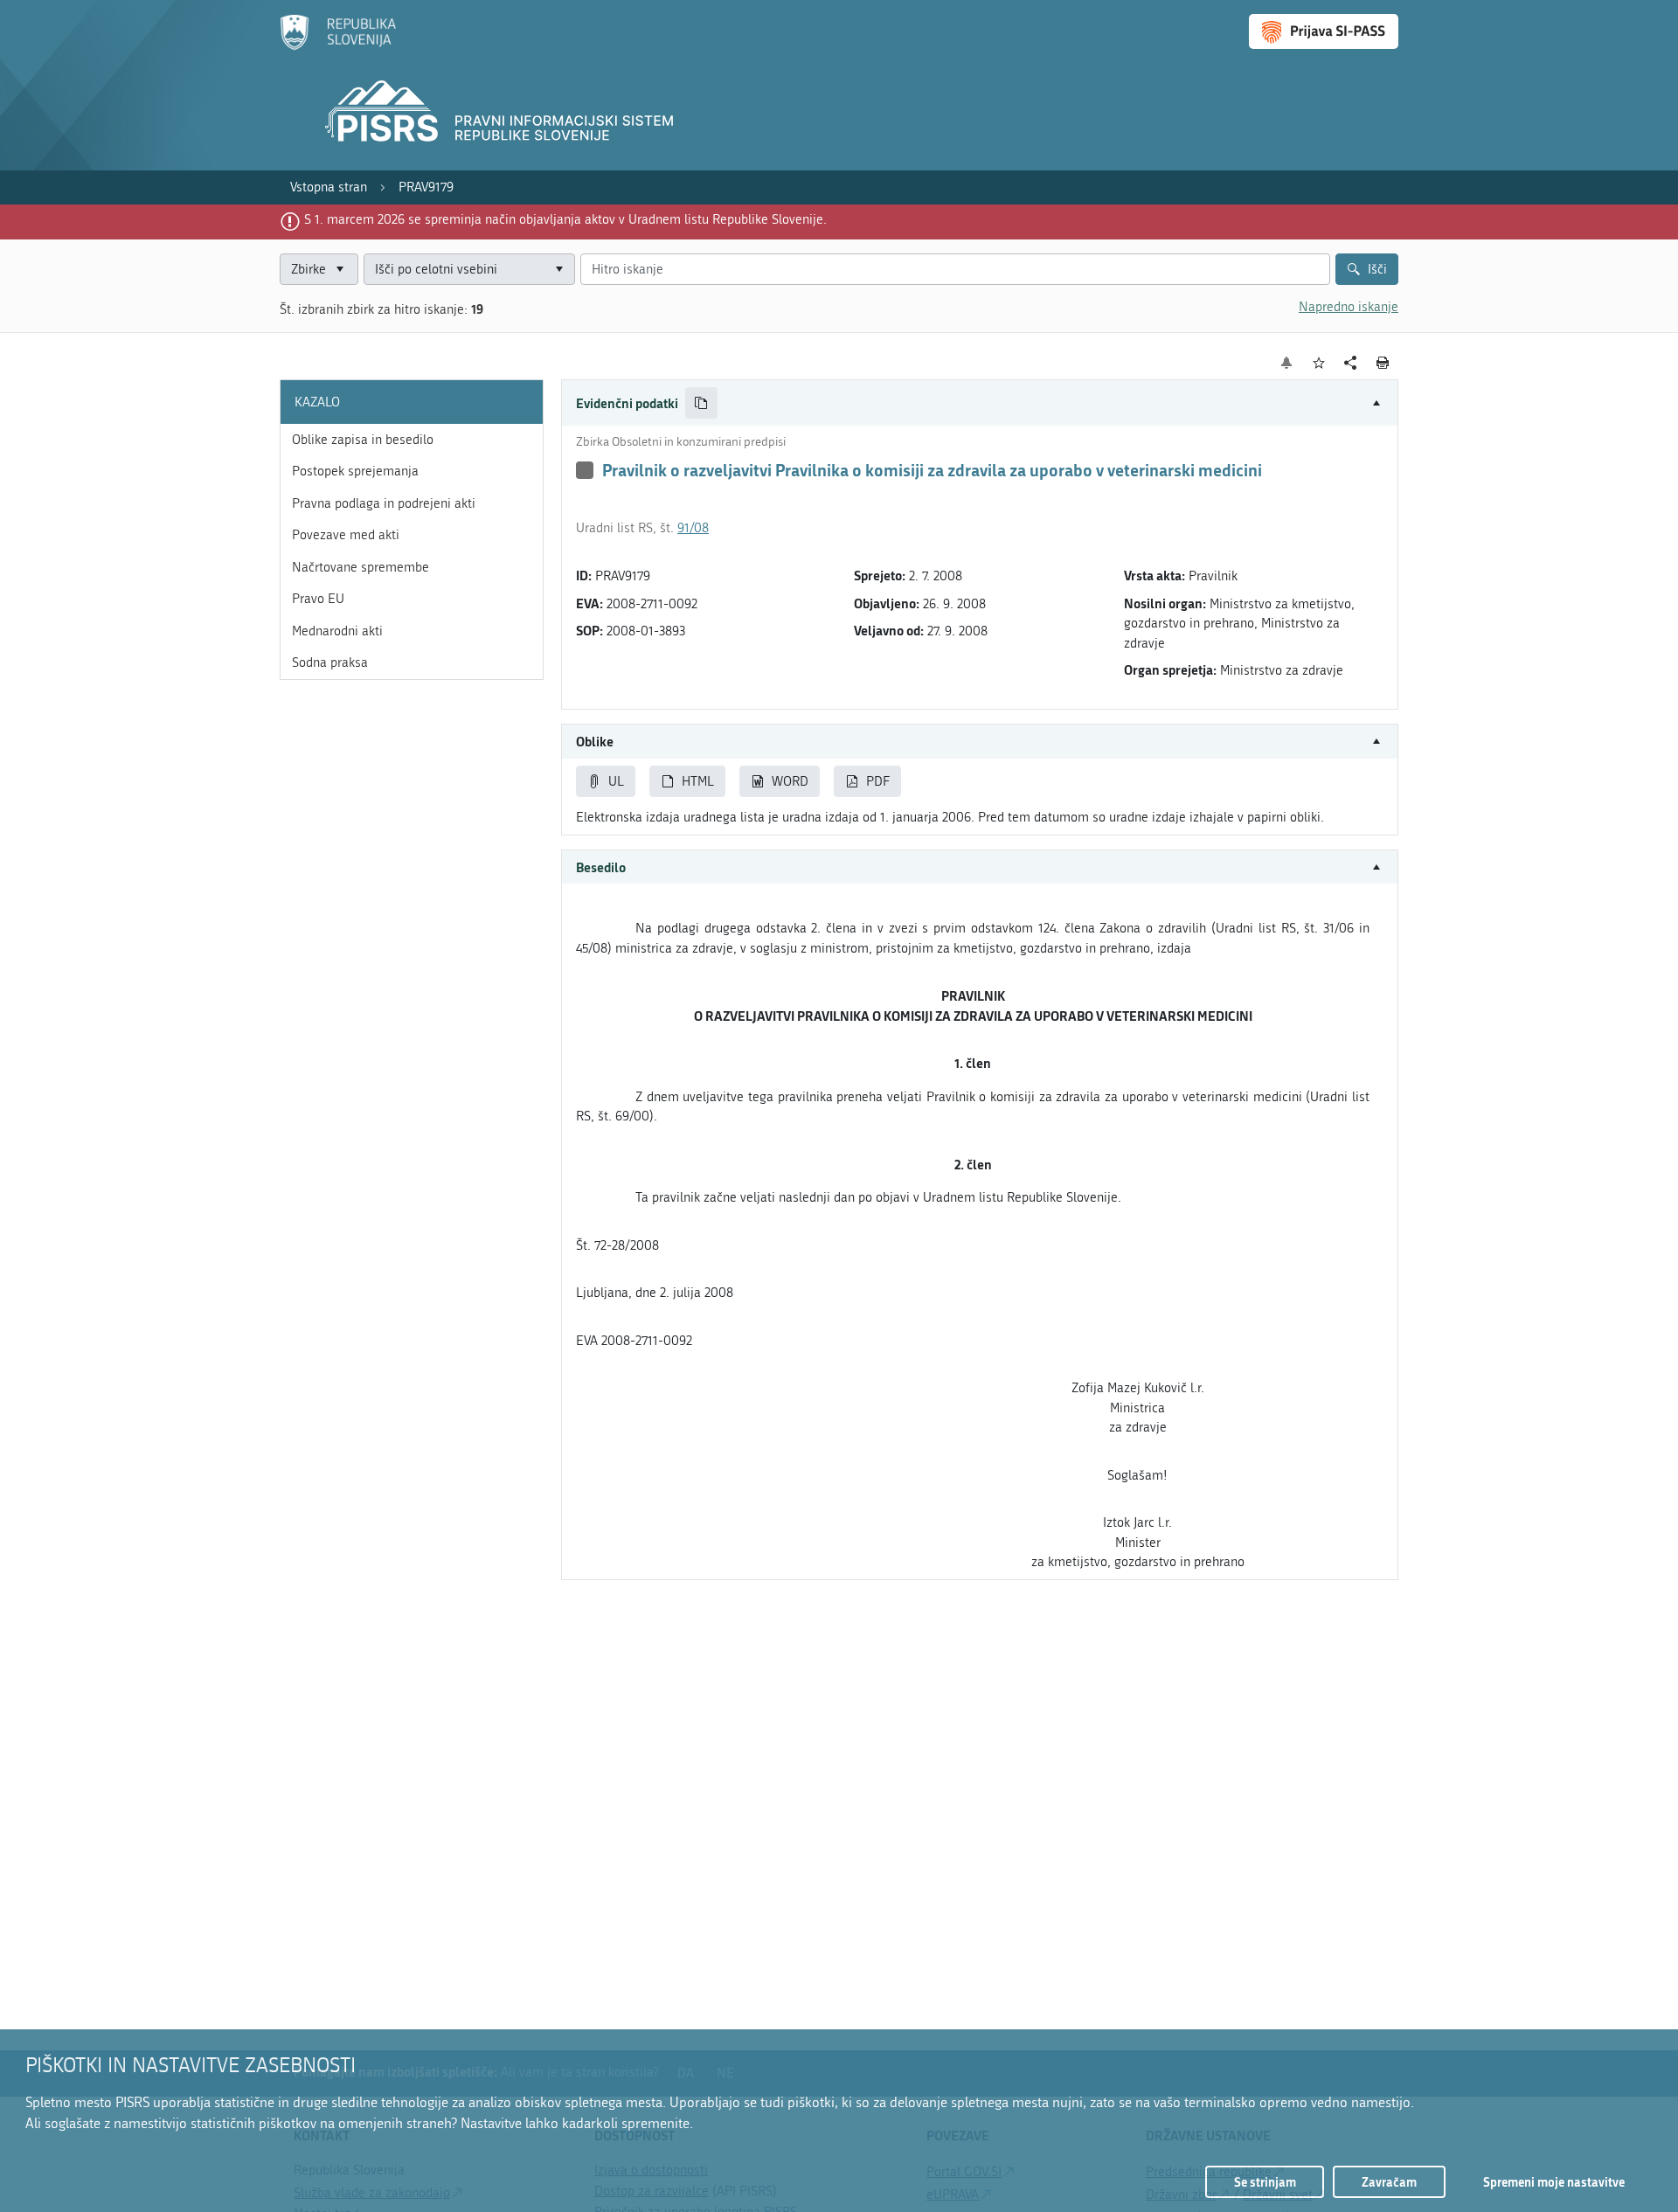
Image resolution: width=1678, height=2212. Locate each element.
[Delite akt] (1351, 363)
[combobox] (469, 270)
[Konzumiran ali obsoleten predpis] (585, 470)
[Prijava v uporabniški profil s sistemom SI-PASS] (1324, 31)
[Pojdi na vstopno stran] (338, 46)
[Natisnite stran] (1383, 363)
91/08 (693, 528)
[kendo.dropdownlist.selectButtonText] (558, 270)
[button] (980, 403)
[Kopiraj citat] (701, 403)
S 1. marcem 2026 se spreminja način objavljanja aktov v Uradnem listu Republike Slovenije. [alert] (565, 219)
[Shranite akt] (1319, 363)
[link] (329, 187)
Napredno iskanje (1349, 307)
